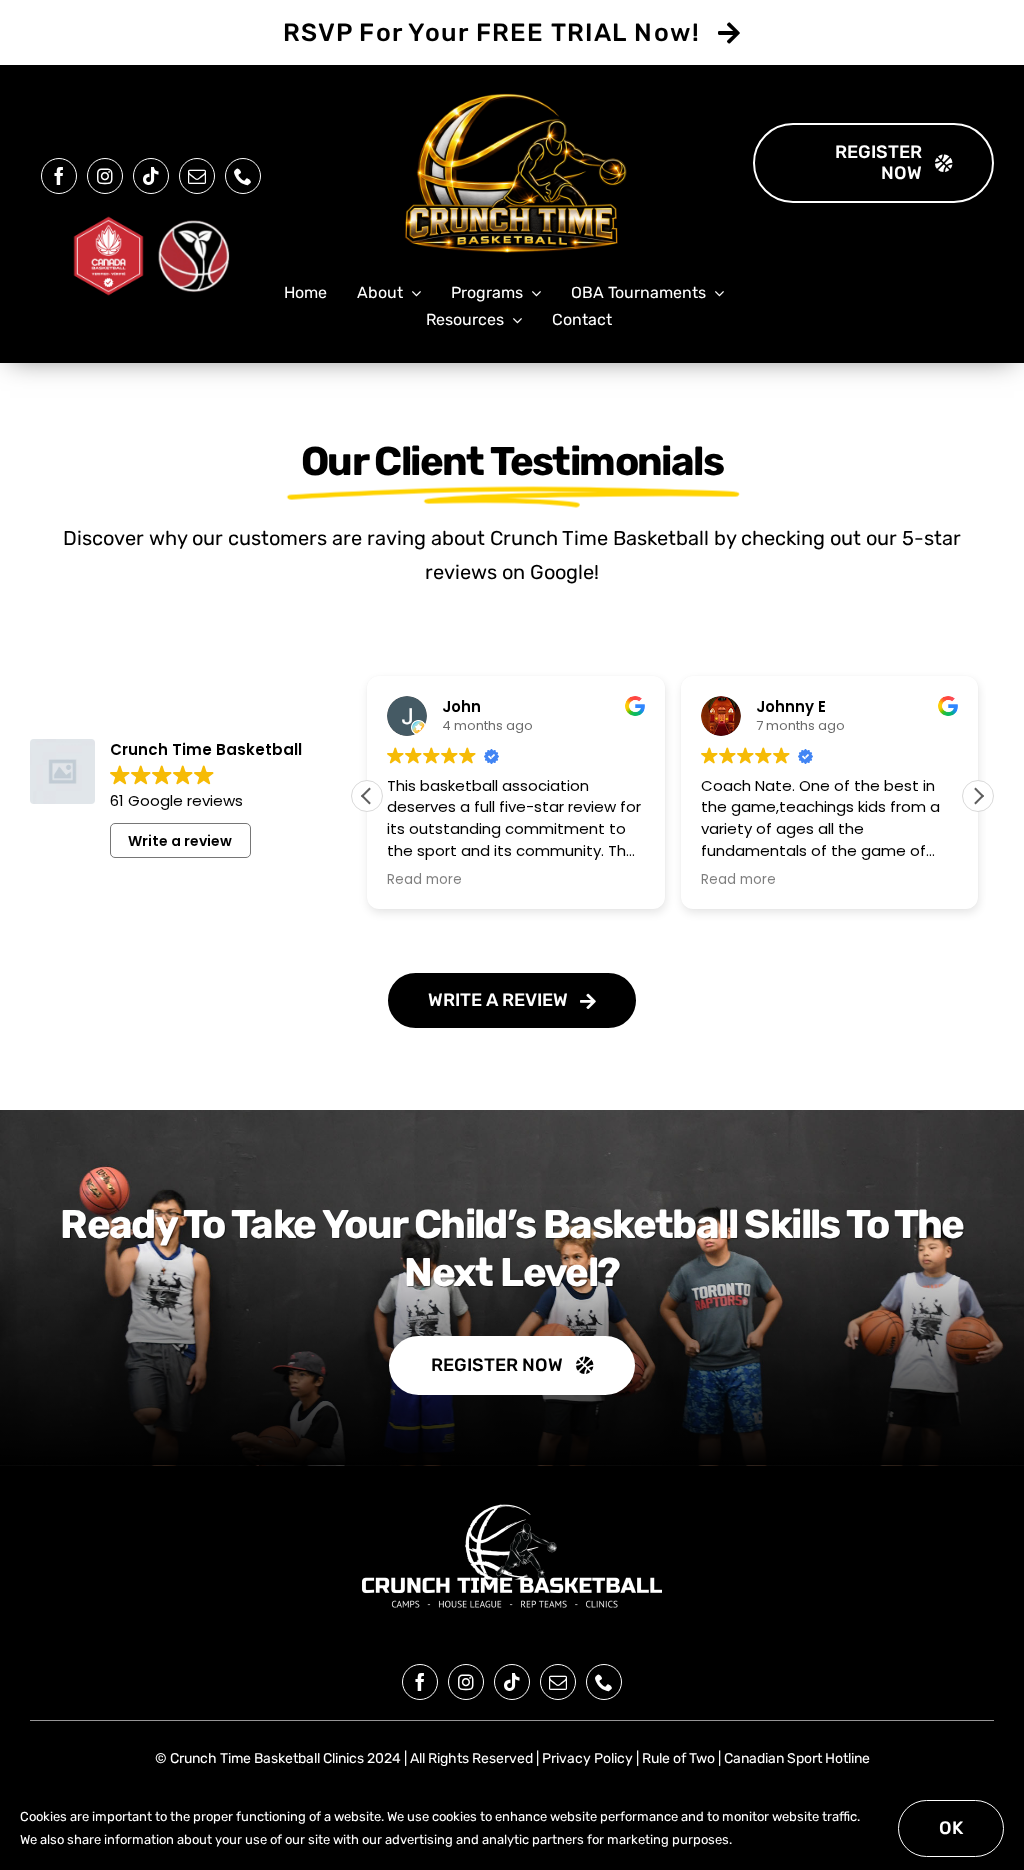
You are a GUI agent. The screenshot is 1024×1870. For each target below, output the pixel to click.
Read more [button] (424, 880)
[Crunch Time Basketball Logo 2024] (512, 1505)
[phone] (243, 176)
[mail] (197, 176)
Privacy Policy (587, 1758)
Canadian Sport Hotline (797, 1758)
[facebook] (59, 176)
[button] (978, 796)
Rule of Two (678, 1758)
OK (951, 1828)
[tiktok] (151, 176)
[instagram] (105, 176)
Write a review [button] (180, 841)
